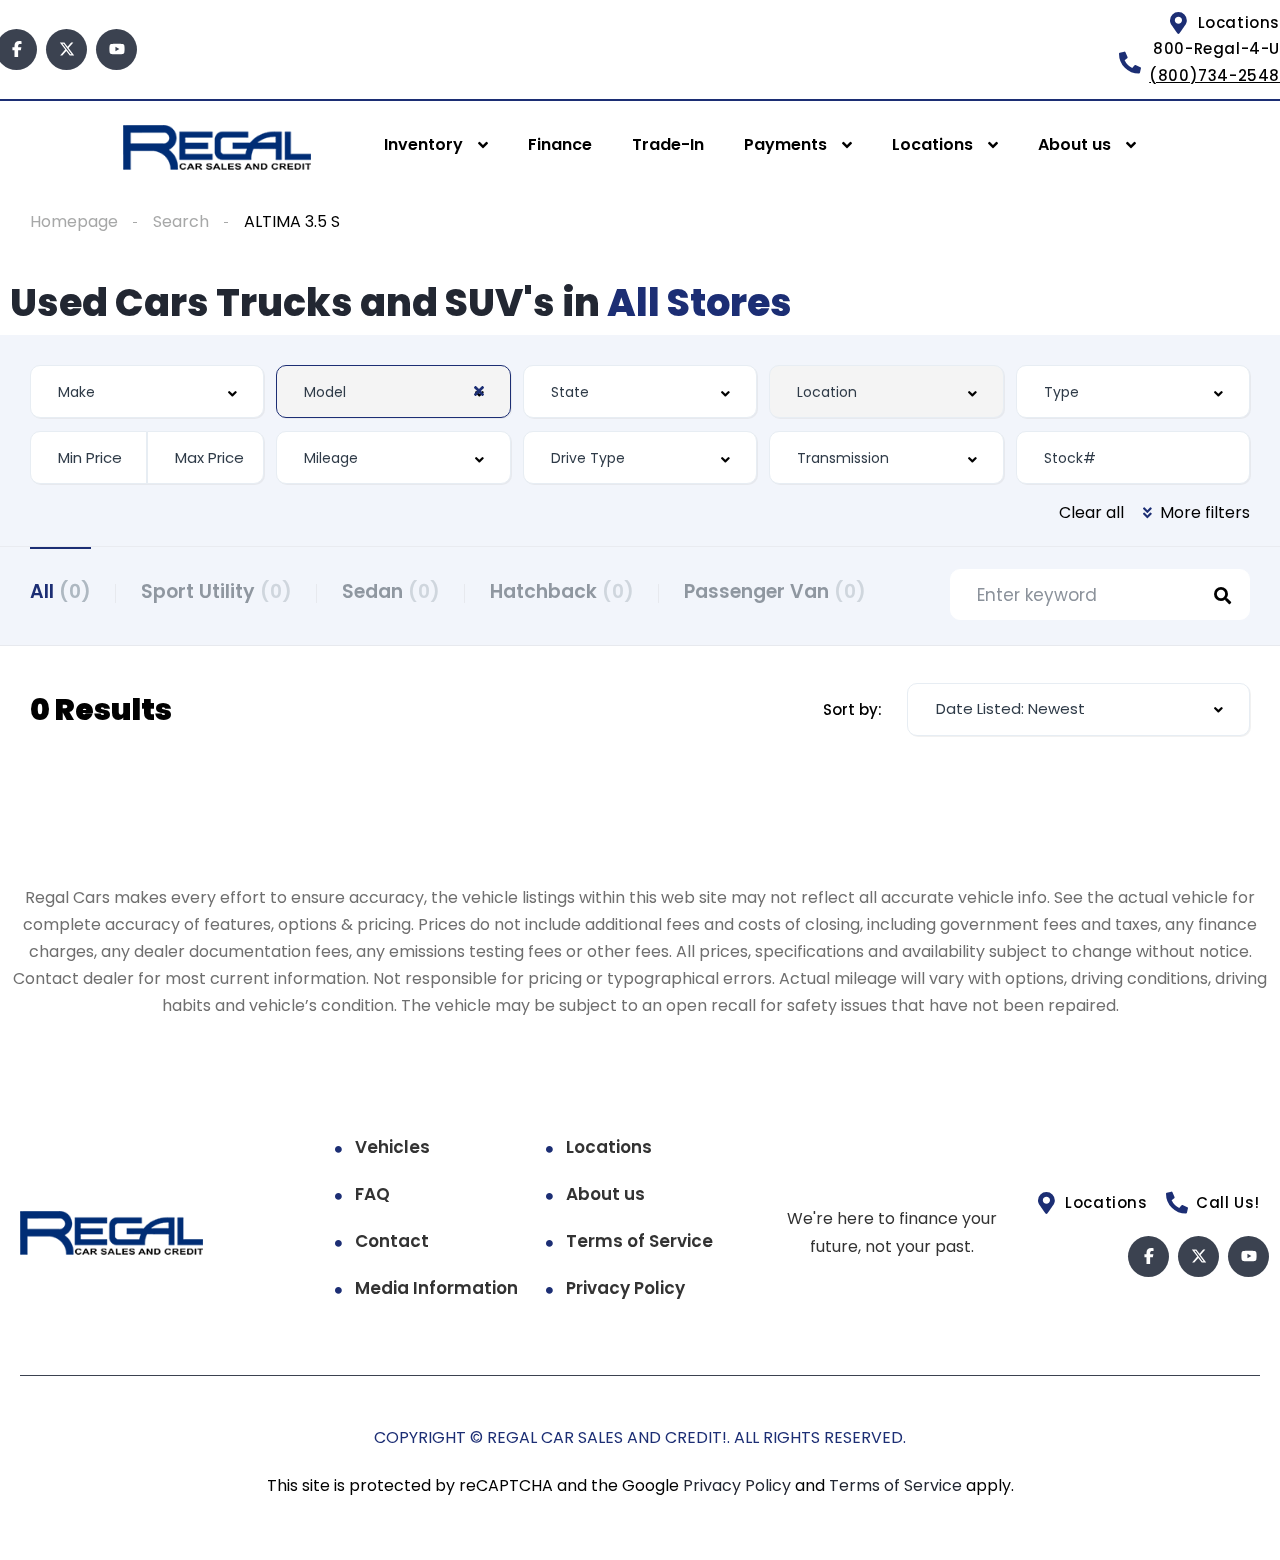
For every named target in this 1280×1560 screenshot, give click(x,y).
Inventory (423, 144)
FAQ (372, 1194)
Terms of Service (639, 1241)
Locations (932, 144)
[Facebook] (1148, 1256)
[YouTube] (116, 49)
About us (1074, 144)
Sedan (391, 591)
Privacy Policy (625, 1288)
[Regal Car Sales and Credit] (216, 146)
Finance (560, 144)
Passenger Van (775, 591)
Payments (785, 144)
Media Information (436, 1288)
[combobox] (147, 391)
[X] (66, 49)
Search (181, 221)
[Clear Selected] (479, 391)
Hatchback (562, 591)
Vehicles (392, 1147)
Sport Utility (216, 591)
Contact (392, 1241)
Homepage (74, 221)
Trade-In (668, 144)
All (60, 591)
